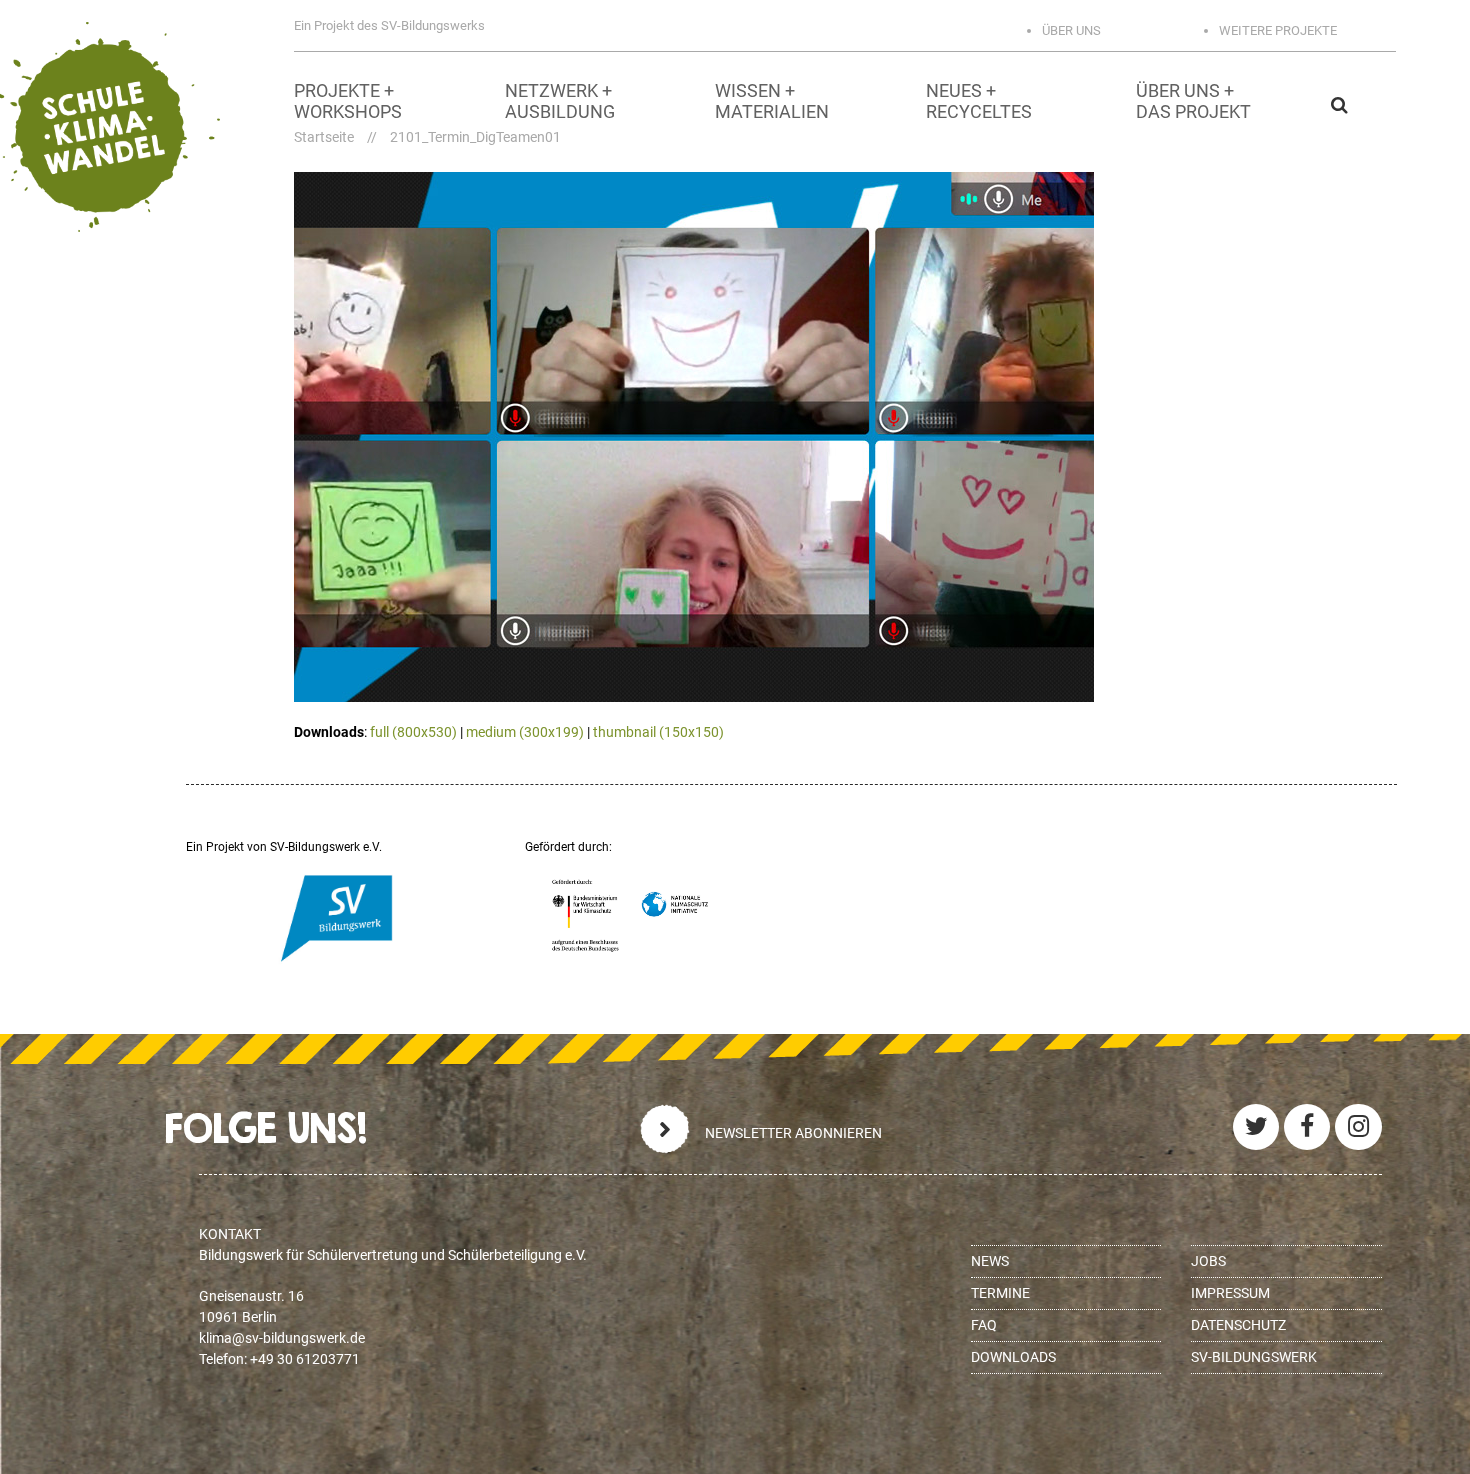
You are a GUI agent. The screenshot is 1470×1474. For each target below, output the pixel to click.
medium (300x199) (525, 732)
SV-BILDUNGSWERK (1254, 1357)
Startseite (324, 137)
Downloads (1013, 1357)
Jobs (1208, 1261)
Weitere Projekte (1278, 30)
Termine (1000, 1293)
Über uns (1071, 30)
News (990, 1261)
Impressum (1230, 1293)
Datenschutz (1238, 1325)
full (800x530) (413, 732)
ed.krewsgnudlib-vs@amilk (282, 1338)
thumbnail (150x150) (658, 732)
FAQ (984, 1325)
